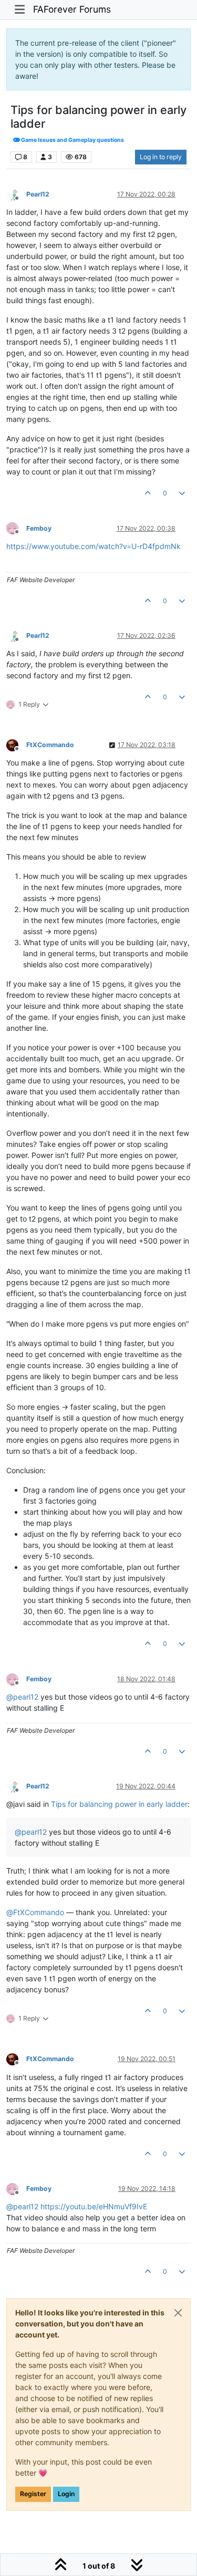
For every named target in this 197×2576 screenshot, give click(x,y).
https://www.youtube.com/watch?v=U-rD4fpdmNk (94, 546)
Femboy (39, 528)
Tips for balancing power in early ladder (119, 1804)
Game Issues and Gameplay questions (72, 140)
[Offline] (16, 194)
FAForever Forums (72, 9)
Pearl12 (38, 194)
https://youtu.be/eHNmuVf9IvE (94, 2206)
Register (33, 2494)
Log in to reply (161, 157)
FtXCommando (50, 745)
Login (66, 2494)
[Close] (178, 2313)
